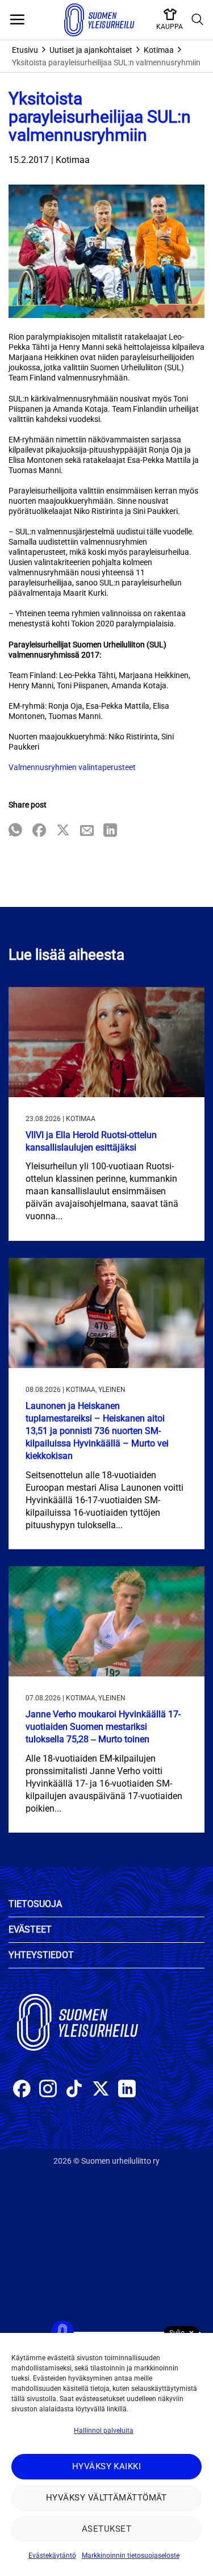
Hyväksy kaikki (106, 2466)
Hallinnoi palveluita (104, 2431)
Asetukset (106, 2529)
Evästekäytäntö (52, 2556)
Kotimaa (159, 50)
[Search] (198, 20)
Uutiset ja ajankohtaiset (91, 50)
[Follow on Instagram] (48, 2090)
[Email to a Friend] (87, 831)
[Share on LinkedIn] (110, 831)
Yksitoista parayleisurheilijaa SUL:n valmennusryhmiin (106, 62)
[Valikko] (17, 20)
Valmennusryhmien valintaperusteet (72, 767)
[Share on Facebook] (39, 831)
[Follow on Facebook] (22, 2090)
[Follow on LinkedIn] (127, 2090)
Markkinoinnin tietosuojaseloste (131, 2556)
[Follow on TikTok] (74, 2090)
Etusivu (25, 50)
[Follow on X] (101, 2090)
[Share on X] (63, 831)
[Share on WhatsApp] (15, 831)
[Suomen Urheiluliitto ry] (99, 20)
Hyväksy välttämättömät (106, 2498)
